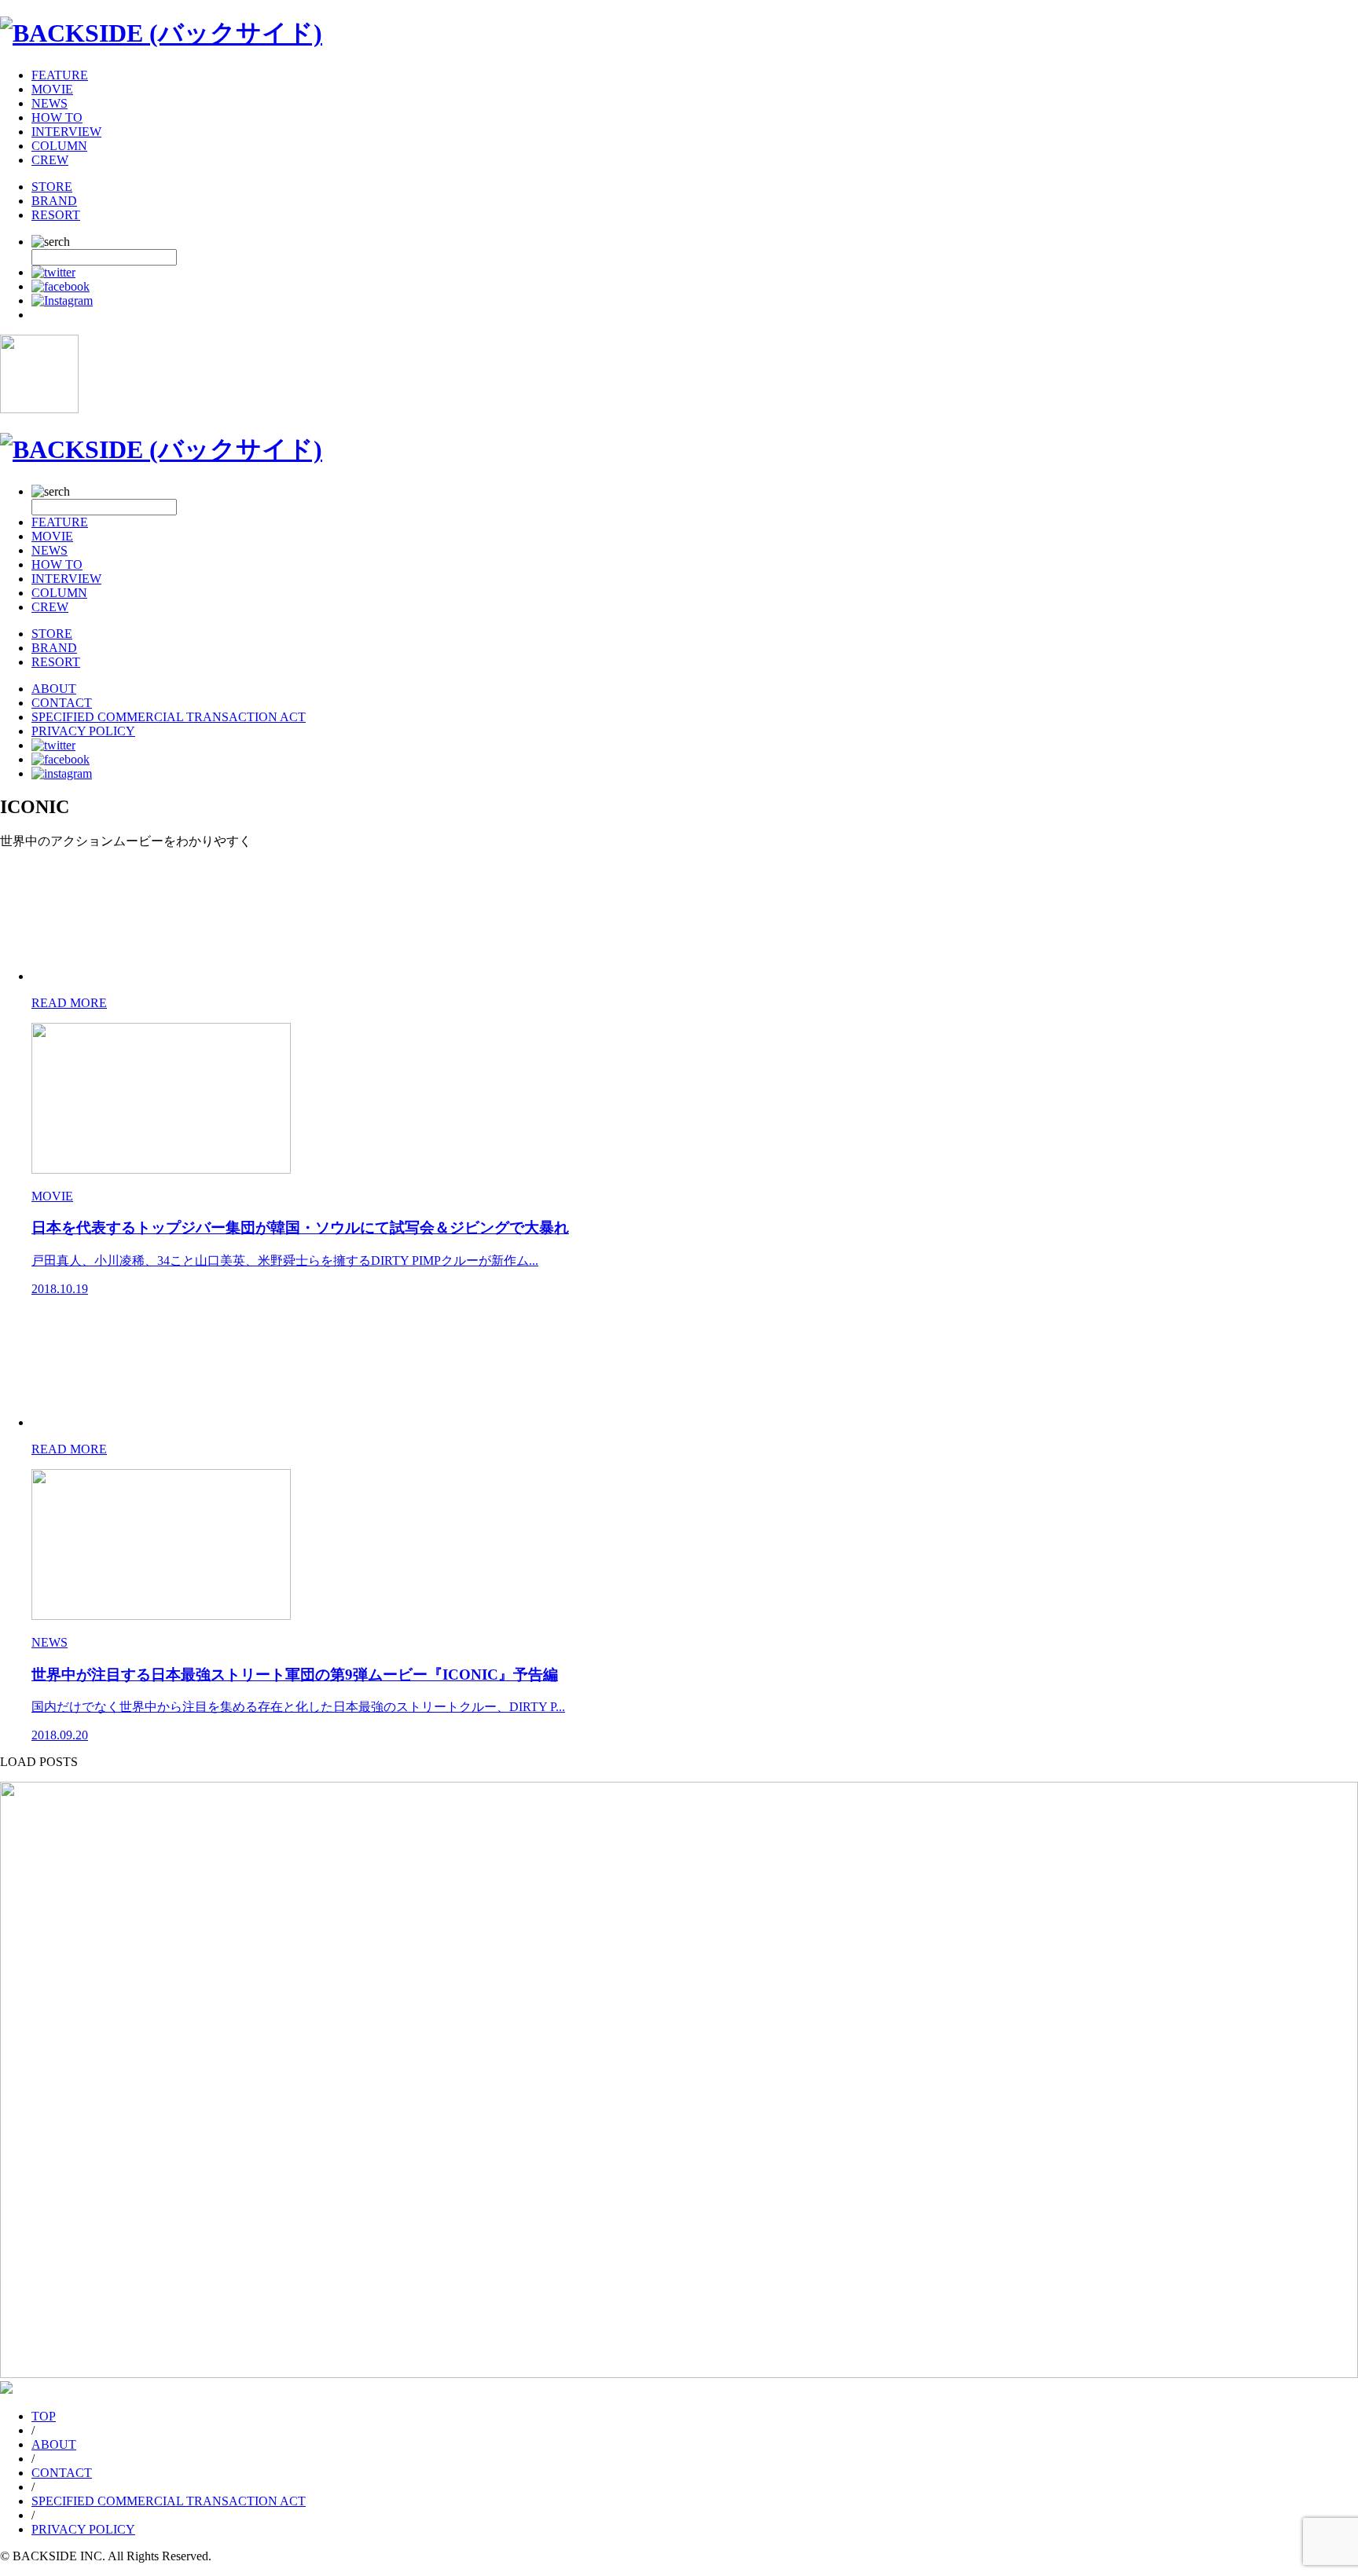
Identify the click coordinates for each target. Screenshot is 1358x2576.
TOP (44, 2416)
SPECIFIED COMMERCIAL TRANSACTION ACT (169, 717)
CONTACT (62, 703)
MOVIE (52, 89)
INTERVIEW (66, 132)
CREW (50, 160)
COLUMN (59, 146)
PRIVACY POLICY (83, 731)
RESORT (56, 215)
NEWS (50, 103)
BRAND (54, 201)
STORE (52, 187)
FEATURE (60, 75)
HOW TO (57, 117)
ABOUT (54, 689)
